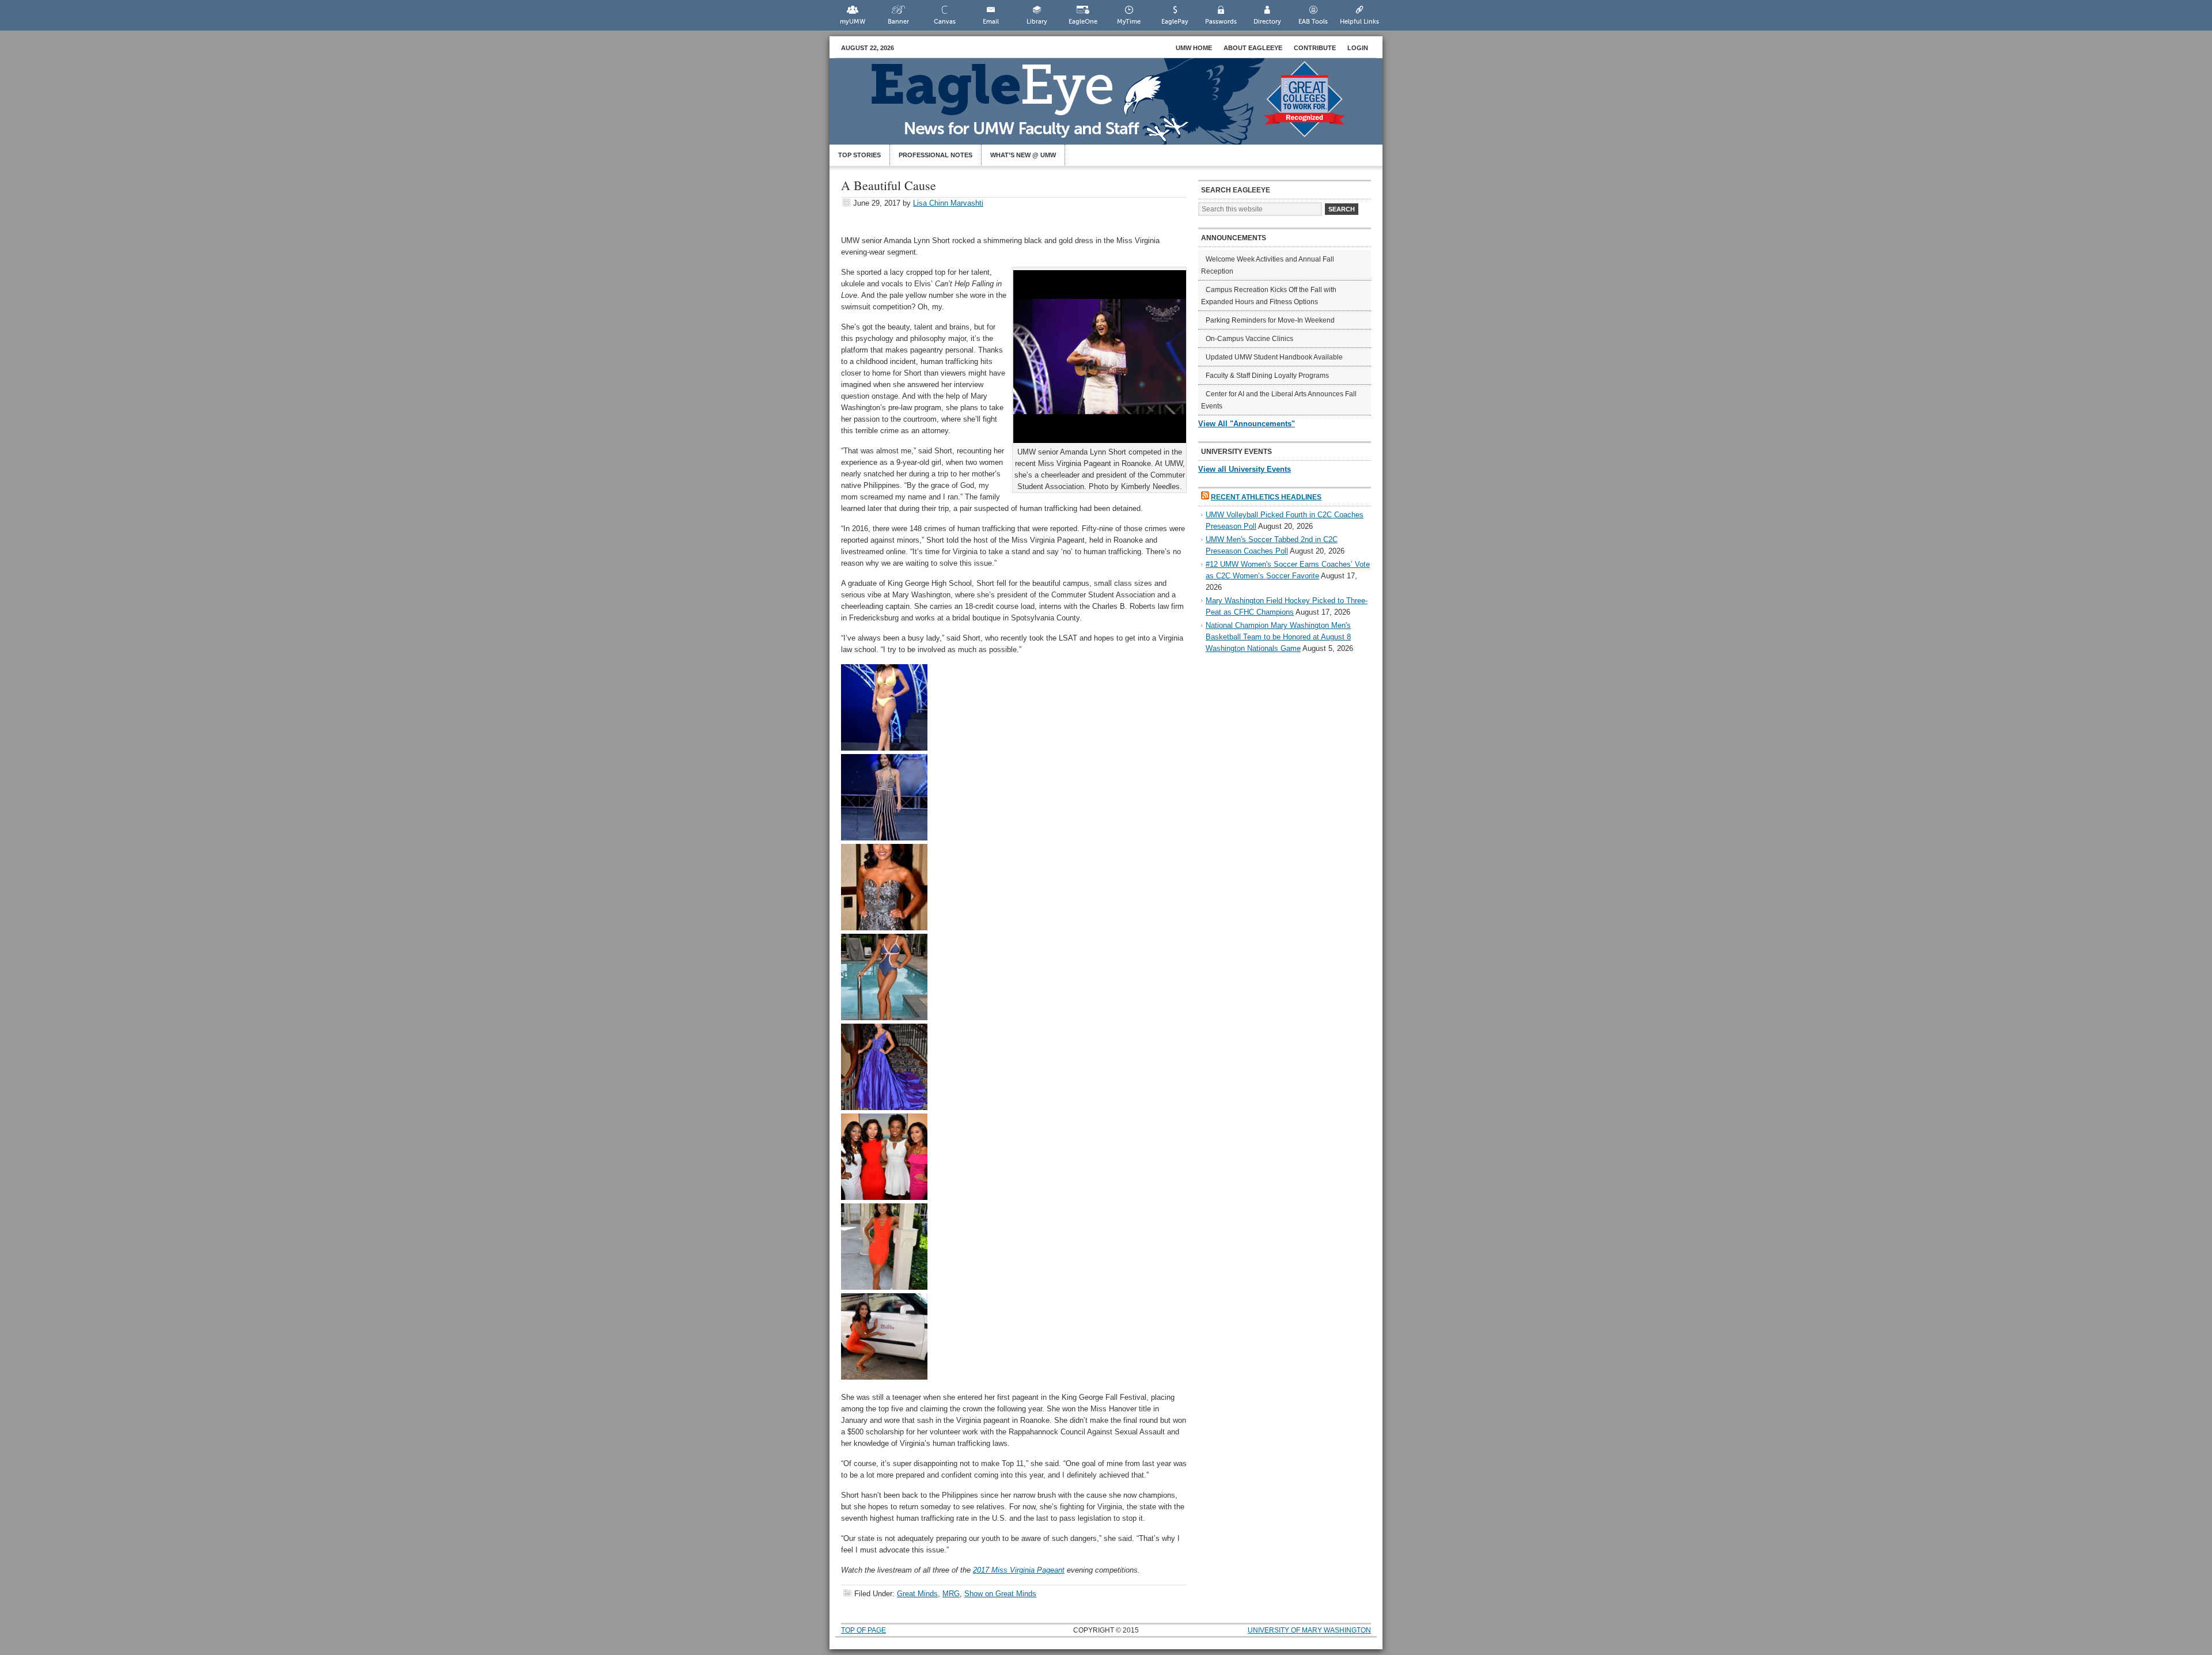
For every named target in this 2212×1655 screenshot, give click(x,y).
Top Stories (859, 155)
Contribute (1315, 48)
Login (1358, 48)
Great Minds (917, 1594)
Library (1037, 22)
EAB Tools (1313, 22)
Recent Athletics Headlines (1266, 497)
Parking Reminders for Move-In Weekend (1270, 320)
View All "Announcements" (1247, 424)
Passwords (1221, 22)
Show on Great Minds (1000, 1594)
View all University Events (1245, 469)
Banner (898, 22)
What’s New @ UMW (1023, 155)
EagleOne (1083, 22)
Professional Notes (935, 155)
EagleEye (1118, 107)
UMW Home (1194, 48)
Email (991, 22)
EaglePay (1175, 22)
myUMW (853, 22)
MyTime (1129, 22)
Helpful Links (1359, 22)
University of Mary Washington (1309, 1630)
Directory (1267, 22)
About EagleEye (1253, 48)
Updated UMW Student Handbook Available (1274, 357)
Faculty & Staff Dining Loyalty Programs (1267, 376)
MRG (951, 1594)
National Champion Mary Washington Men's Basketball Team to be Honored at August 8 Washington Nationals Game (1278, 637)
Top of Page (863, 1630)
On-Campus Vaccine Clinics (1249, 339)
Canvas (945, 22)
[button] (884, 707)
